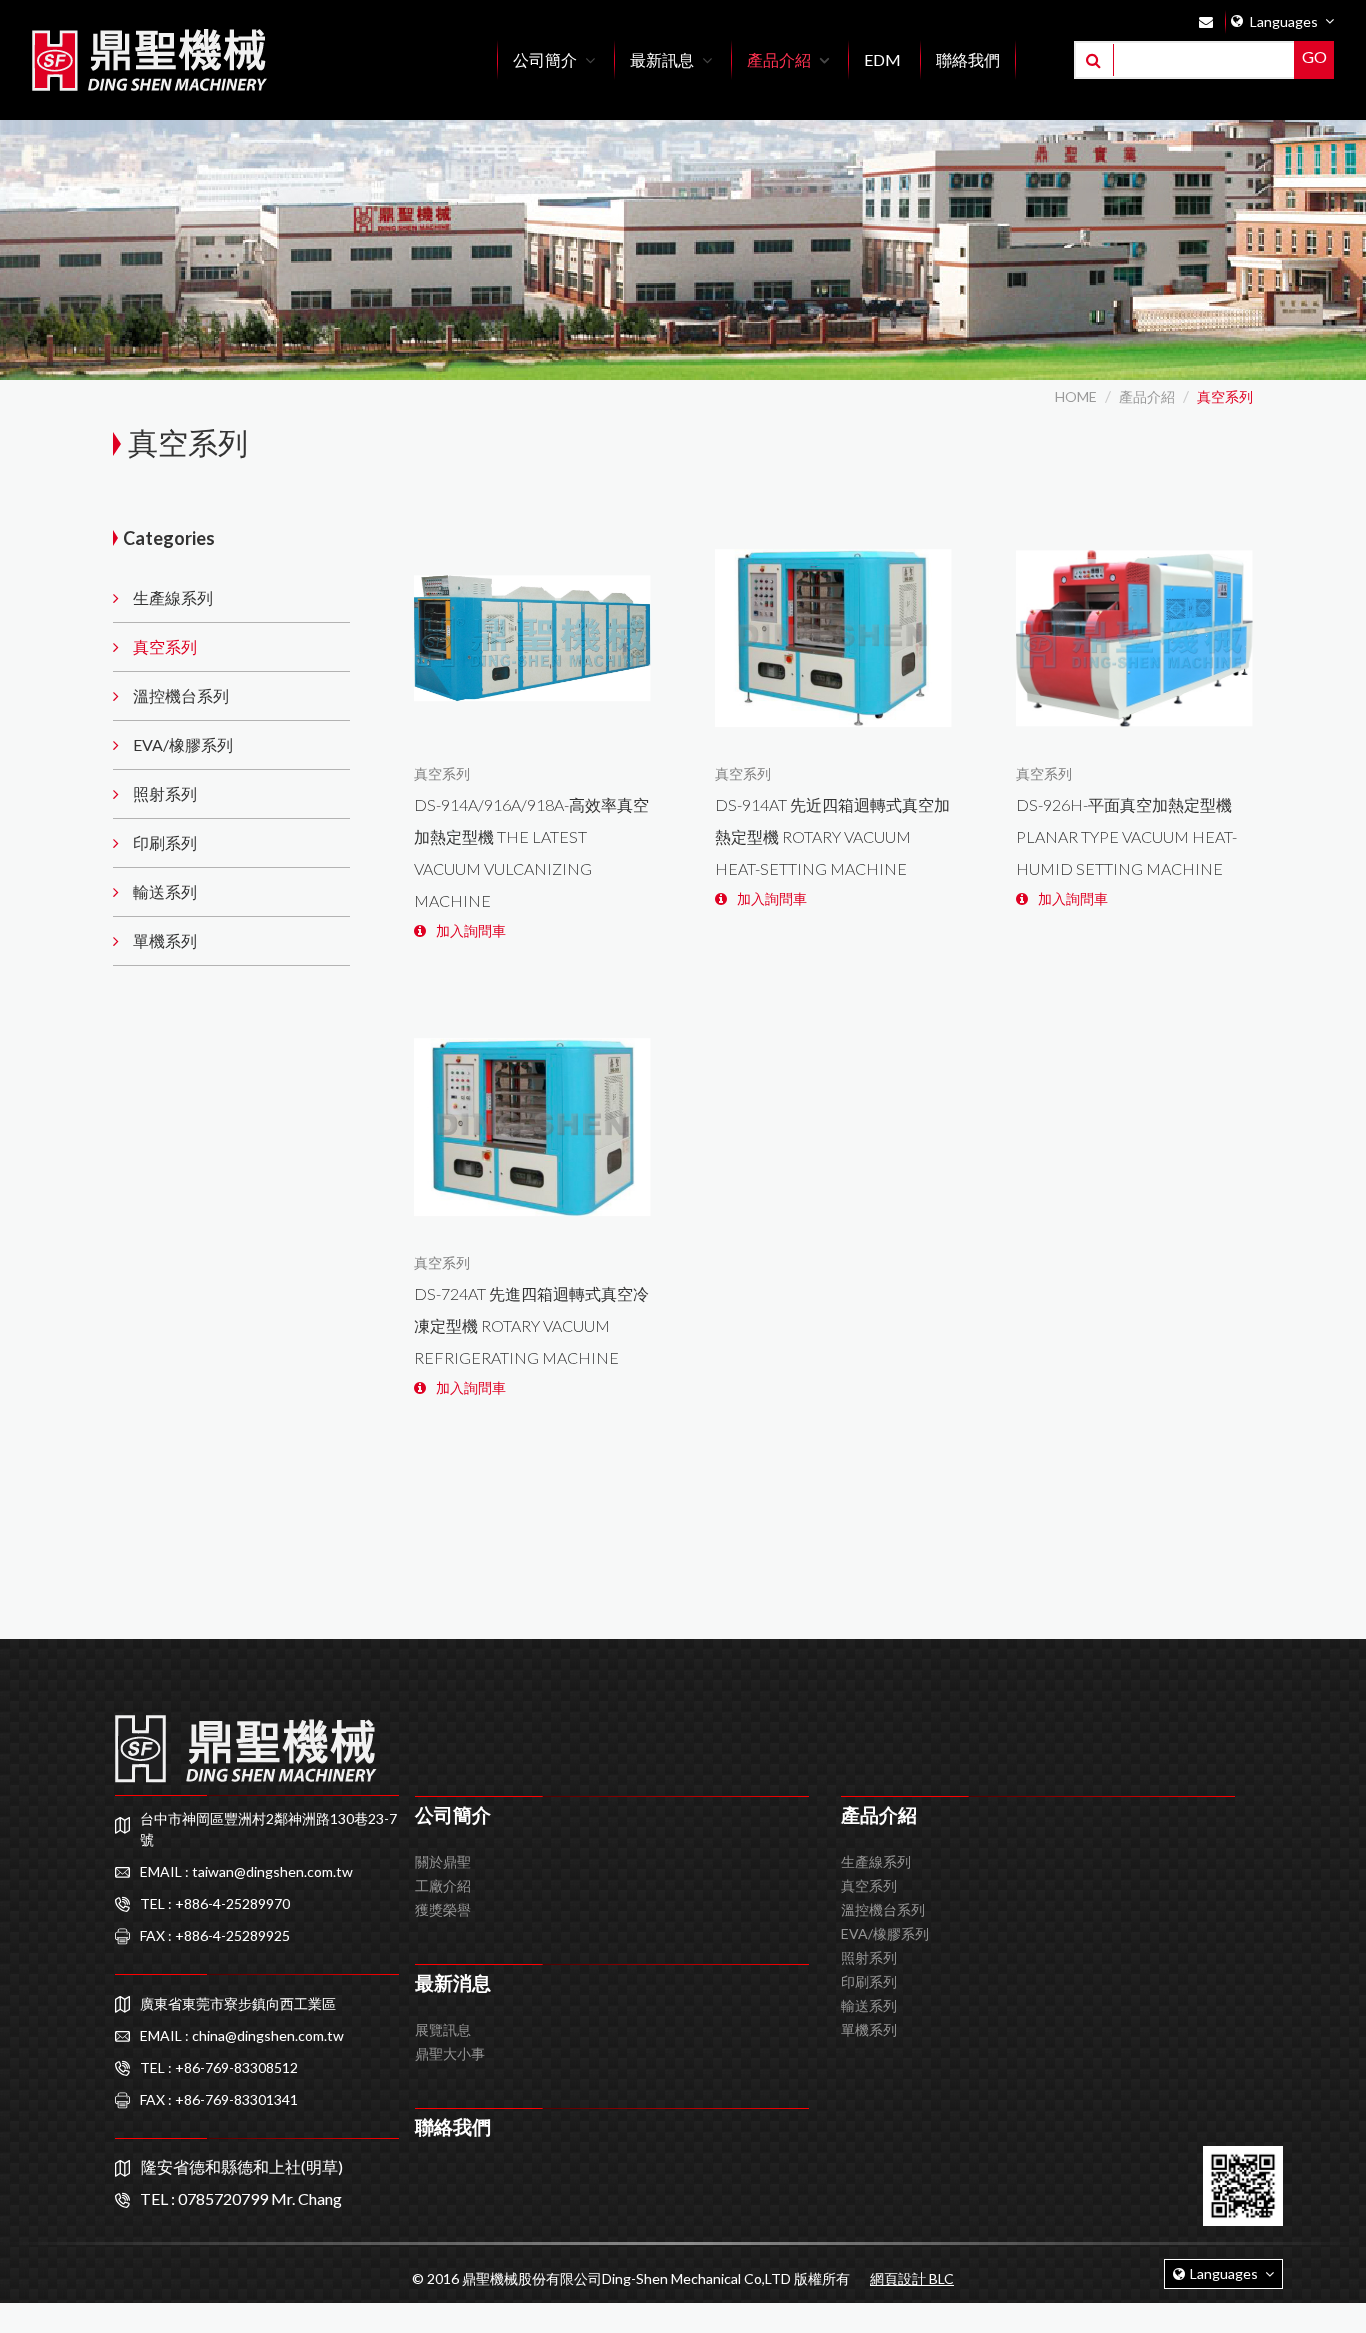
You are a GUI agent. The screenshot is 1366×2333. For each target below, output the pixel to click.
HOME (1076, 396)
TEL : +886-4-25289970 (215, 1903)
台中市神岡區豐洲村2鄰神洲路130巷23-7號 (268, 1829)
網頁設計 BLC (912, 2278)
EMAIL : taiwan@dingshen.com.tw (246, 1871)
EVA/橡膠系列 (183, 744)
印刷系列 (165, 842)
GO (1314, 56)
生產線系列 (173, 597)
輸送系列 (165, 891)
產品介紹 (1147, 396)
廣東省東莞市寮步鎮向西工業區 (238, 2003)
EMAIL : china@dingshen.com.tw (242, 2035)
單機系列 (165, 940)
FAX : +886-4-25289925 (215, 1935)
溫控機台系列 (181, 695)
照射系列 (165, 793)
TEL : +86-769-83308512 (219, 2067)
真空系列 (1225, 396)
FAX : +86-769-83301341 (219, 2099)
